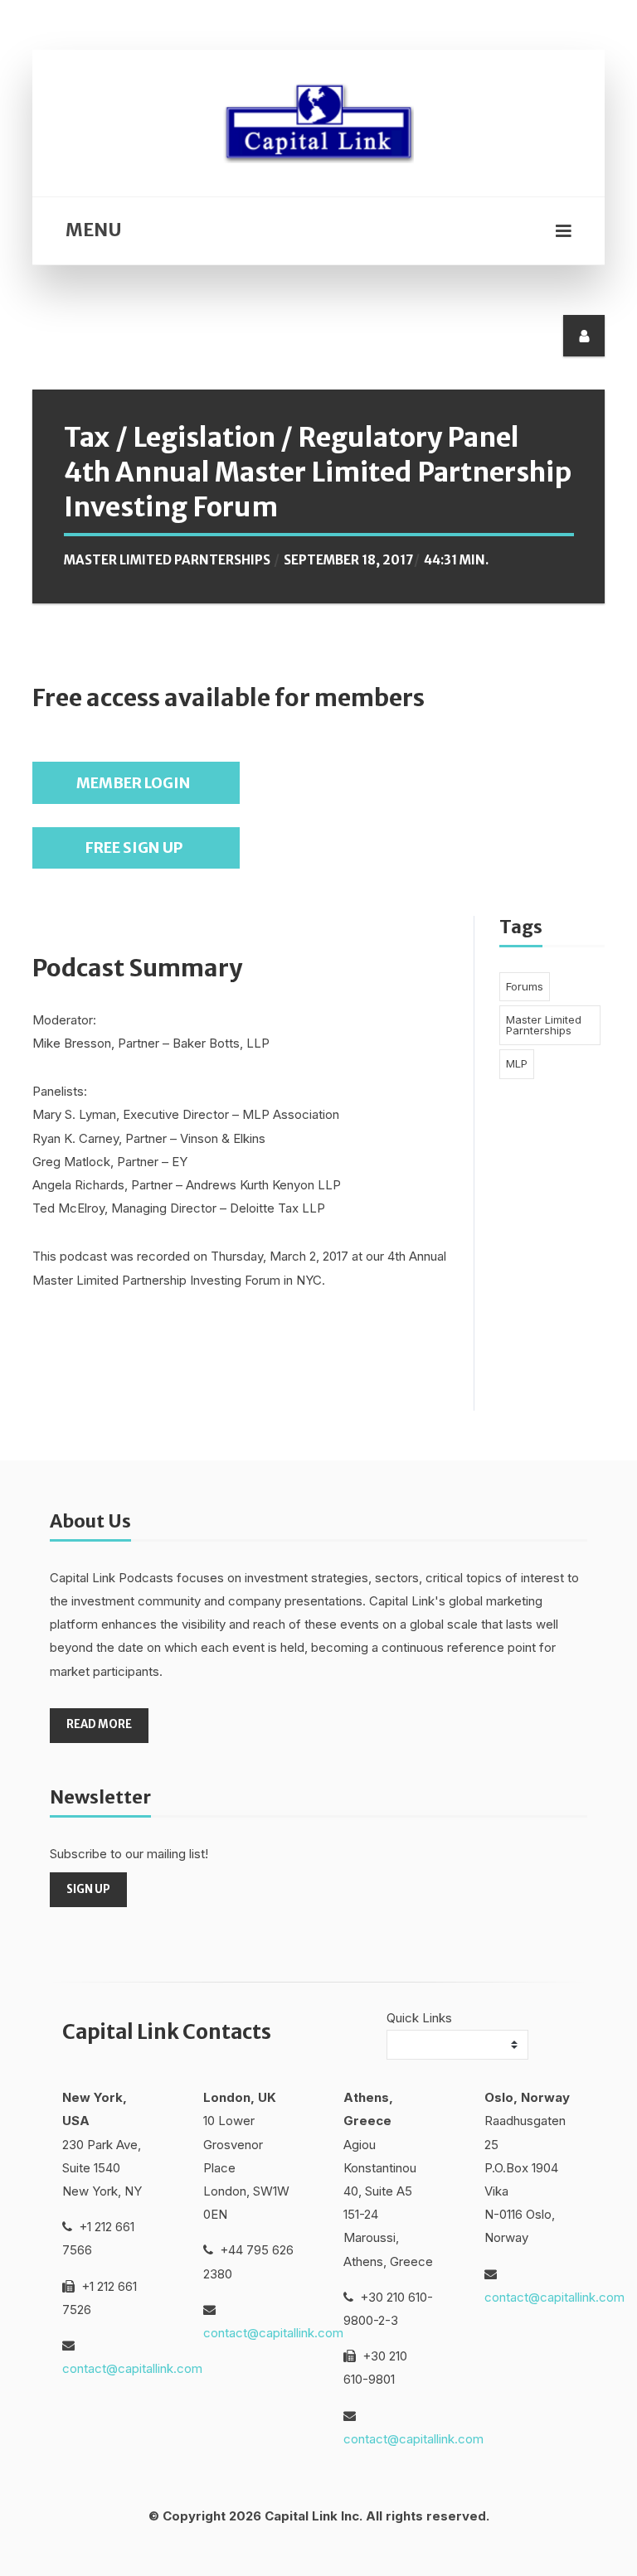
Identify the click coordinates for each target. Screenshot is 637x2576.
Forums (525, 986)
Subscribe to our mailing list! (129, 1854)
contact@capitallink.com (132, 2368)
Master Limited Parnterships (167, 560)
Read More (99, 1724)
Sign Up (88, 1889)
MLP (517, 1063)
